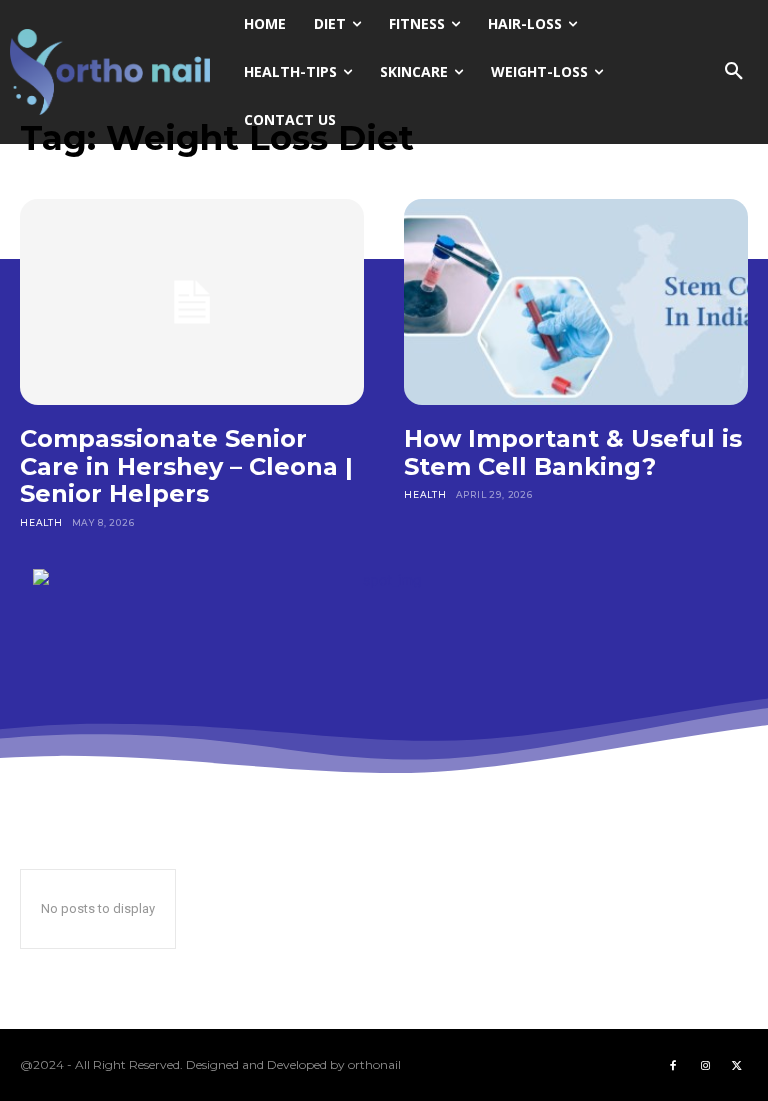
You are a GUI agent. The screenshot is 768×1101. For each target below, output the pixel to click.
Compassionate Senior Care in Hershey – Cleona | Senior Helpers (186, 466)
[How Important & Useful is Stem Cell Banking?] (576, 302)
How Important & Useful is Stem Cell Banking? (573, 452)
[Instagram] (705, 1065)
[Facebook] (673, 1065)
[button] (734, 72)
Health (41, 522)
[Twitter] (737, 1065)
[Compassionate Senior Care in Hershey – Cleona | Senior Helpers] (192, 302)
